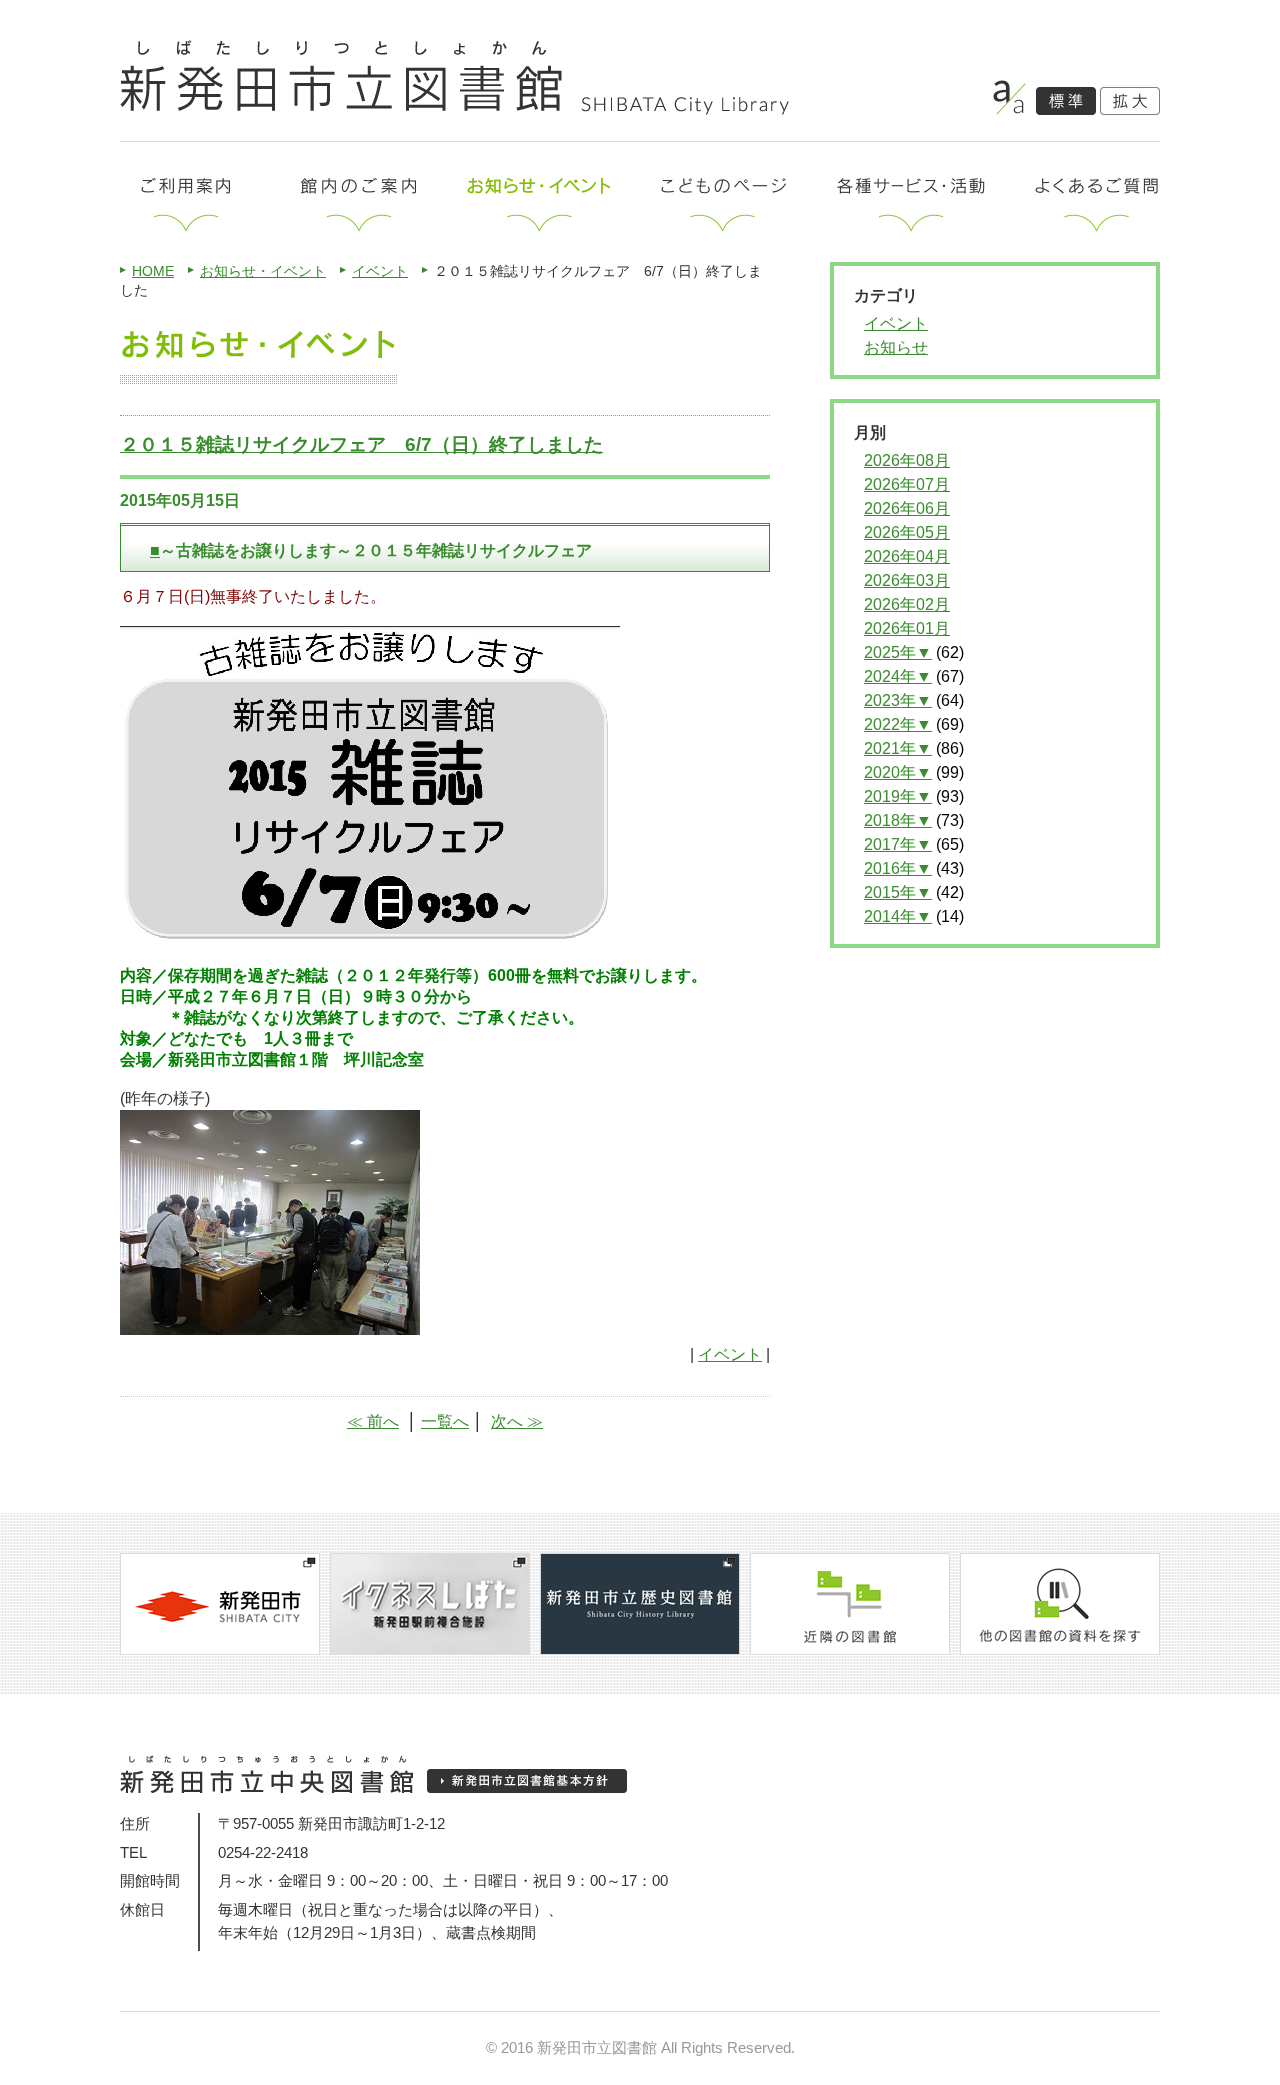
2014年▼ (898, 916)
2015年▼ (898, 892)
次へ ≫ (517, 1421)
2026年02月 (907, 604)
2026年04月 (907, 556)
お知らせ (896, 347)
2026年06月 (907, 508)
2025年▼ (898, 652)
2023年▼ (898, 700)
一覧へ (445, 1421)
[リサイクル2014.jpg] (270, 1325)
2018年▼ (898, 820)
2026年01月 (907, 628)
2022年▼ (898, 724)
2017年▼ (898, 844)
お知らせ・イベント (263, 271)
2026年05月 (907, 532)
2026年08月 (907, 460)
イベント (380, 271)
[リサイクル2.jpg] (370, 938)
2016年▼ (898, 868)
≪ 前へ (373, 1421)
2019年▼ (898, 796)
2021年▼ (898, 748)
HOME (153, 271)
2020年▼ (898, 772)
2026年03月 (907, 580)
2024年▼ (898, 676)
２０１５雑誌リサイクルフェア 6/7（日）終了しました (361, 444)
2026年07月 (907, 484)
